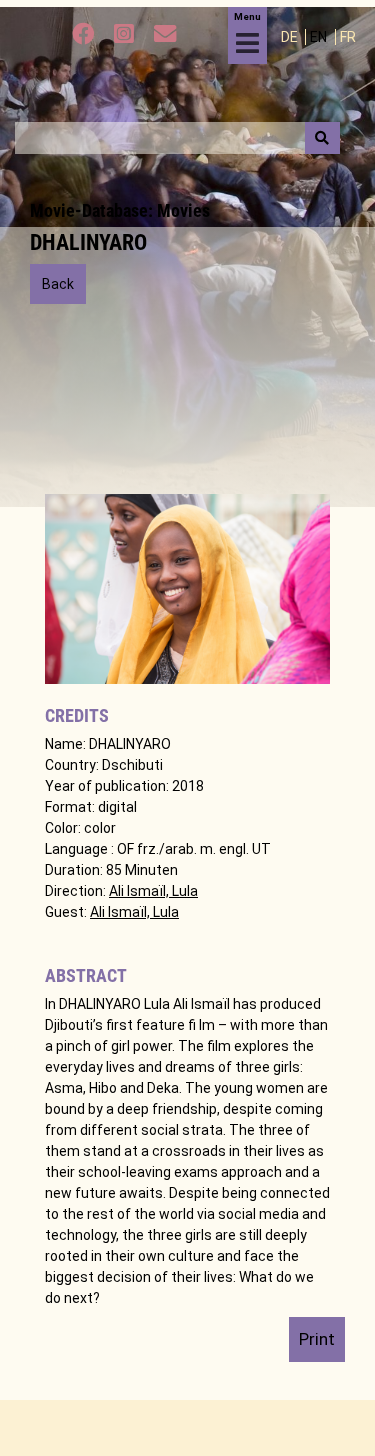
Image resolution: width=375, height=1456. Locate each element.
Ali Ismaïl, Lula (153, 891)
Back (58, 284)
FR (348, 37)
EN (320, 37)
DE (291, 37)
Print (317, 1339)
